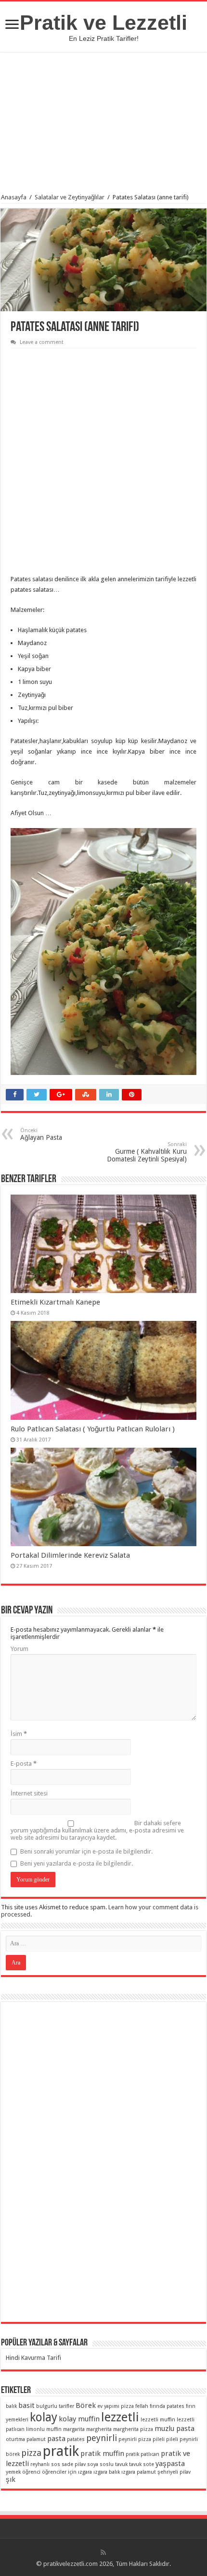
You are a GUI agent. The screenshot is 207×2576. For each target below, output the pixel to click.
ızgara (85, 2472)
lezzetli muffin (158, 2420)
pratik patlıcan (142, 2454)
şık (11, 2479)
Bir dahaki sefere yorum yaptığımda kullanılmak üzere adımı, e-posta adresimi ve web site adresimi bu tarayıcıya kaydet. (97, 1830)
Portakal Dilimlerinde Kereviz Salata (70, 1555)
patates (76, 2439)
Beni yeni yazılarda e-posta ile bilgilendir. (77, 1863)
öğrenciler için (59, 2472)
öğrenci (31, 2472)
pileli (159, 2439)
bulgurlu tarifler (55, 2406)
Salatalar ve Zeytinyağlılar (70, 197)
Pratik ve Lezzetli (103, 23)
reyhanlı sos (45, 2464)
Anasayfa (14, 197)
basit (26, 2405)
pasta (56, 2439)
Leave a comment (42, 342)
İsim (19, 1734)
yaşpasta (170, 2464)
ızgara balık (107, 2472)
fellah (142, 2406)
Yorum (19, 1649)
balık (11, 2406)
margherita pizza (133, 2429)
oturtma (15, 2439)
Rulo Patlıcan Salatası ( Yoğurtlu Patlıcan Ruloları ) (93, 1429)
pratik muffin (102, 2454)
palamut (36, 2439)
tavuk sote (142, 2464)
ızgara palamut (139, 2472)
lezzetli (120, 2417)
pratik (61, 2451)
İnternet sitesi (29, 1793)
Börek (86, 2405)
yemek (13, 2472)
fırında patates (167, 2406)
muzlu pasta (175, 2429)
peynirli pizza (135, 2439)
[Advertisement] (103, 124)
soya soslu (100, 2464)
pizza (31, 2453)
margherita (99, 2429)
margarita (74, 2429)
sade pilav (74, 2464)
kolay (44, 2417)
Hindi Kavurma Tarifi (33, 2358)
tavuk (121, 2464)
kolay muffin (79, 2419)
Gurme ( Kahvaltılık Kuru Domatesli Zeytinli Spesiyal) (147, 1152)
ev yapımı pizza (116, 2406)
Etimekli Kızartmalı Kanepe (55, 1302)
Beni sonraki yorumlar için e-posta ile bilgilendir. (86, 1851)
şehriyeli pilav (174, 2472)
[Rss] (103, 2552)
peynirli (102, 2438)
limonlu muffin (44, 2429)
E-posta (24, 1764)
